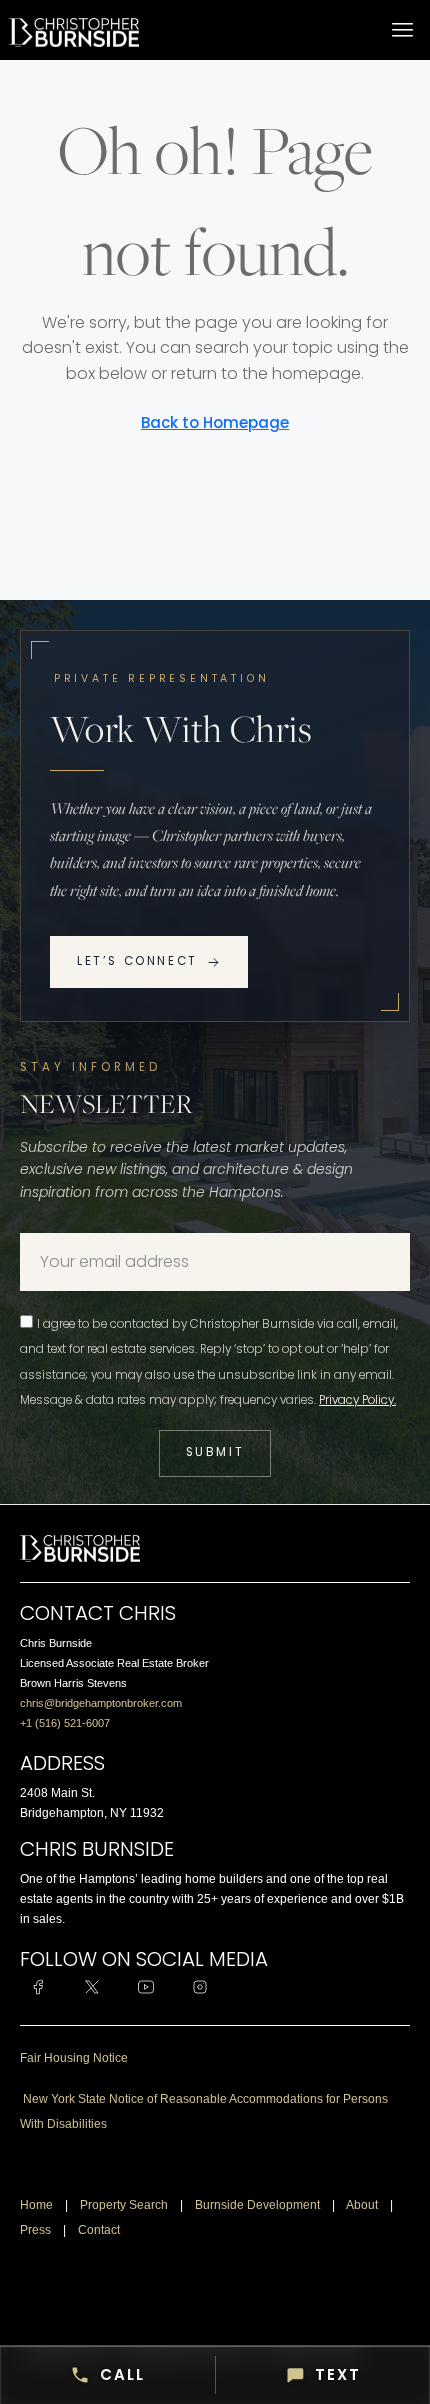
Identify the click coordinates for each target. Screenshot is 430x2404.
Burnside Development (257, 2205)
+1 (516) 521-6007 (65, 1723)
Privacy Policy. (357, 1400)
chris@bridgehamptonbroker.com (101, 1703)
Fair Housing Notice (74, 2058)
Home (36, 2205)
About (362, 2205)
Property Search (124, 2205)
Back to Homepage (215, 422)
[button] (403, 30)
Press (35, 2230)
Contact (99, 2230)
